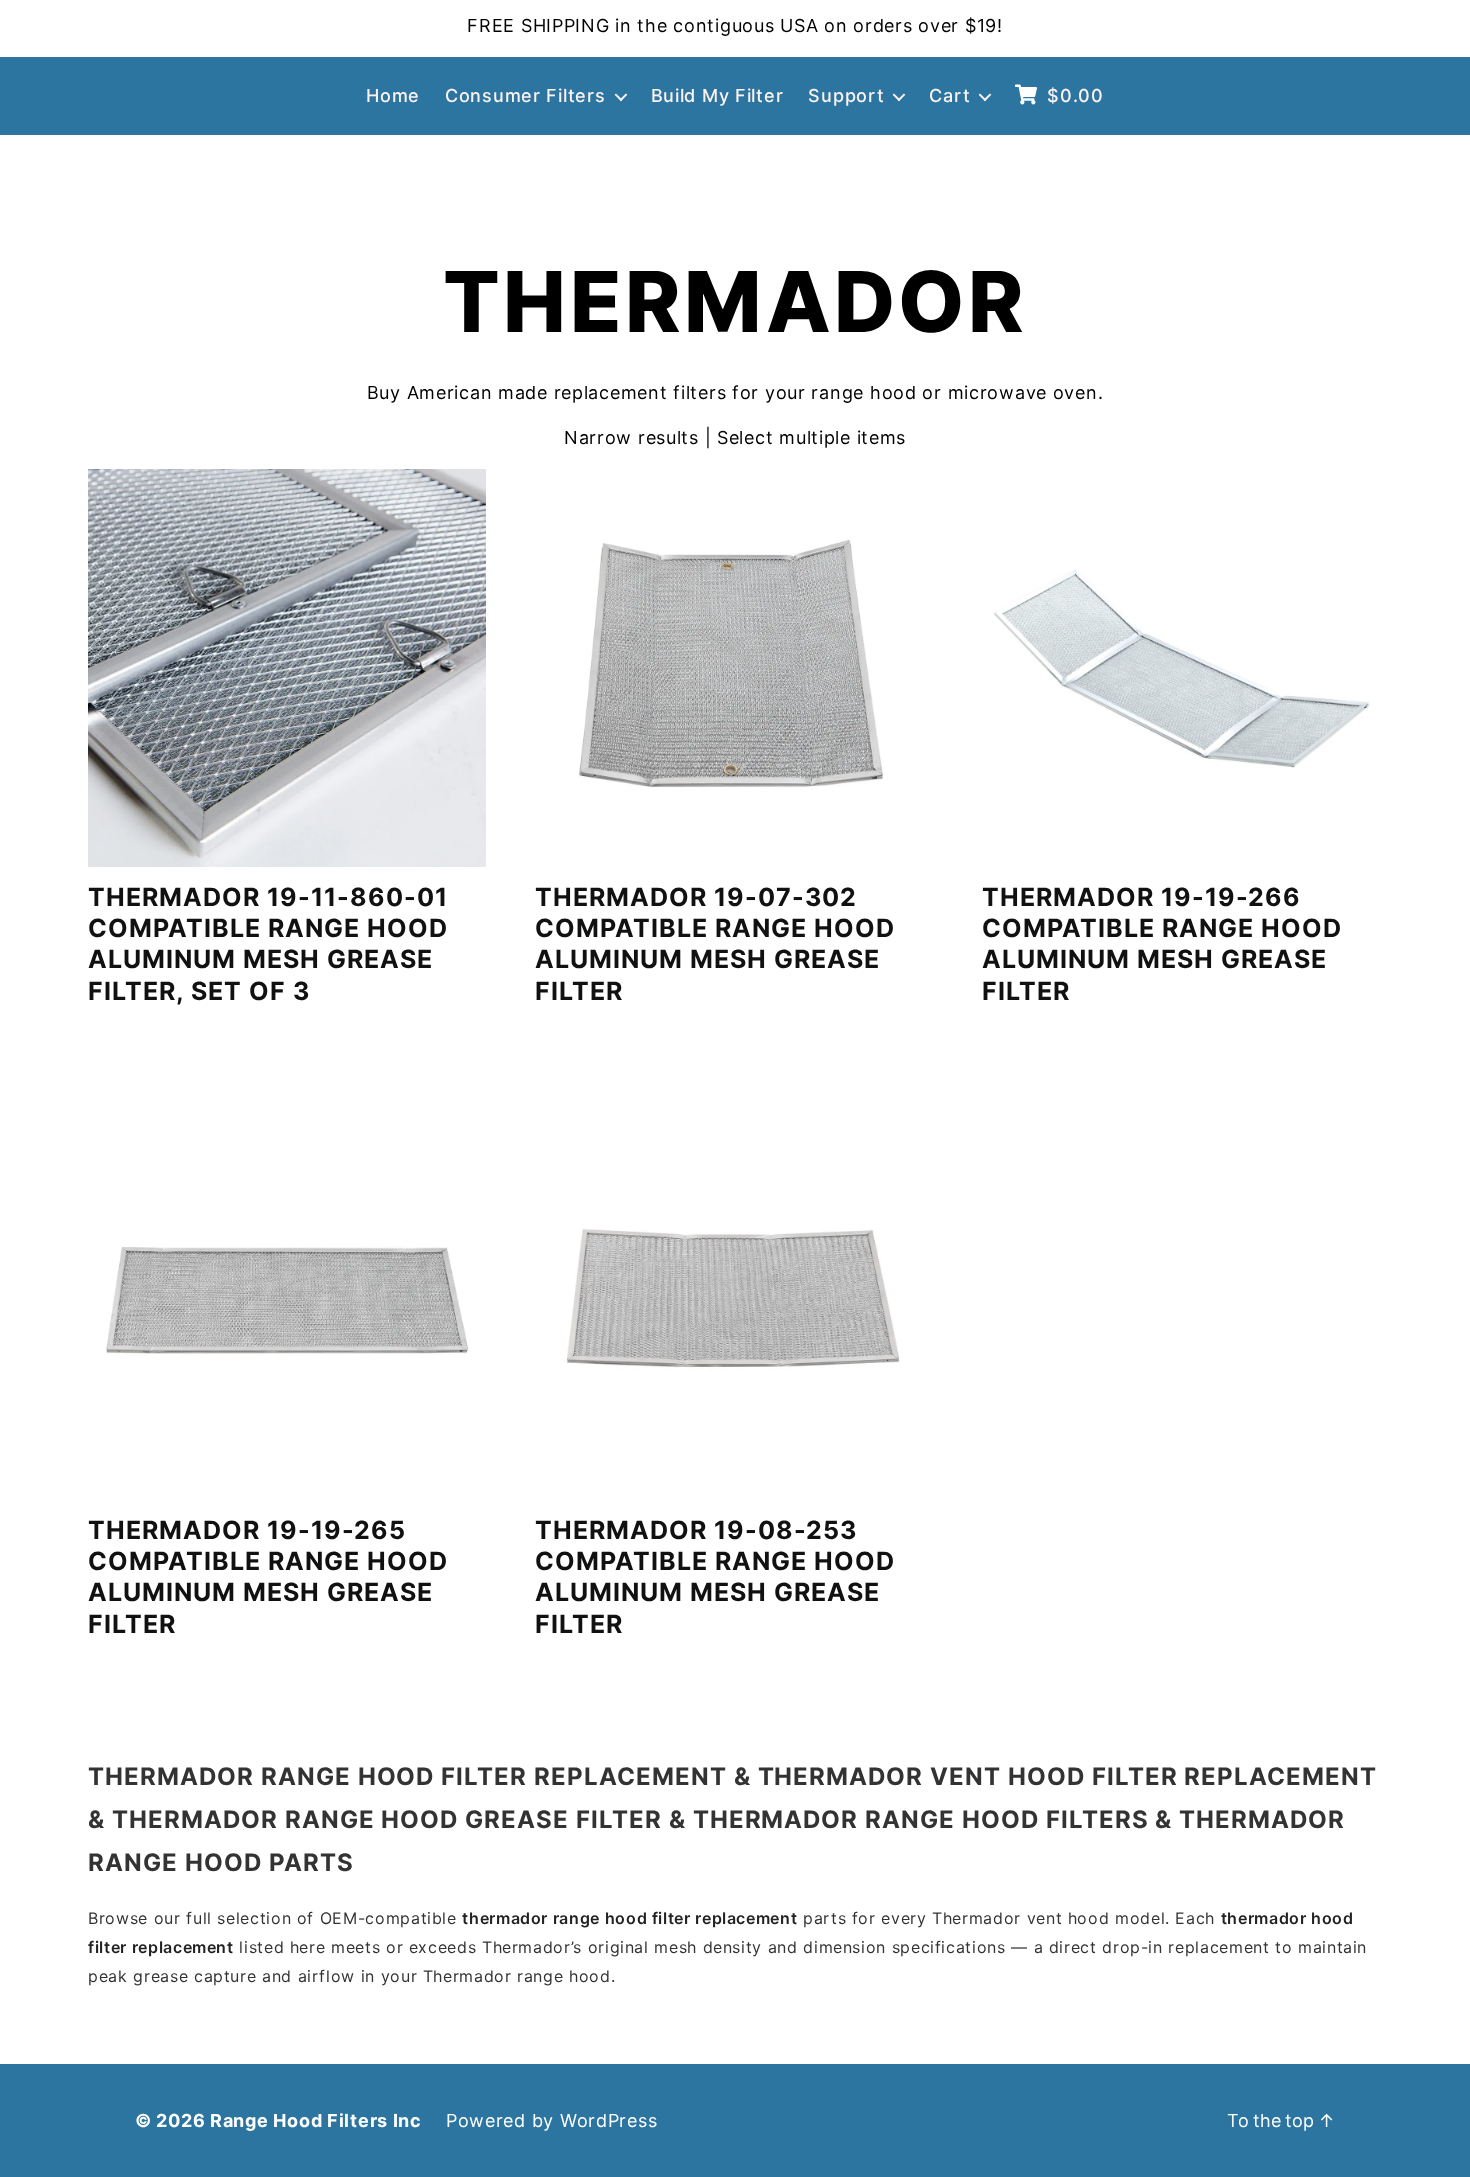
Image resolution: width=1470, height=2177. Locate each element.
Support (846, 95)
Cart (949, 95)
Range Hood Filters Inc (316, 2120)
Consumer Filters (525, 95)
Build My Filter (717, 95)
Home (393, 95)
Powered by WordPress (551, 2120)
